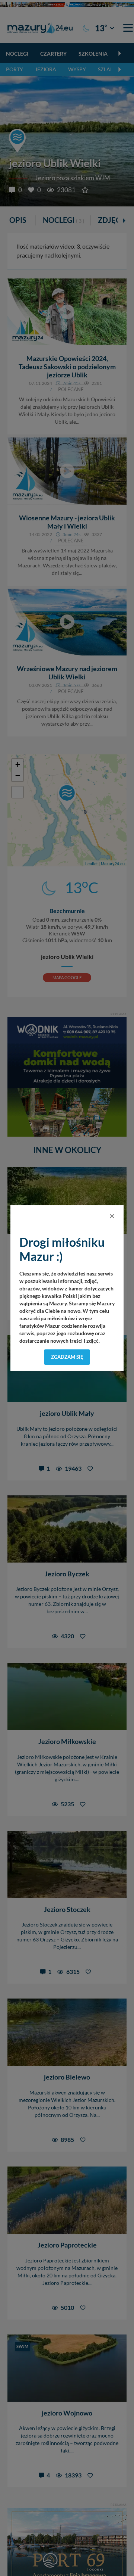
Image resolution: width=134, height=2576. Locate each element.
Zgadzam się (67, 1357)
